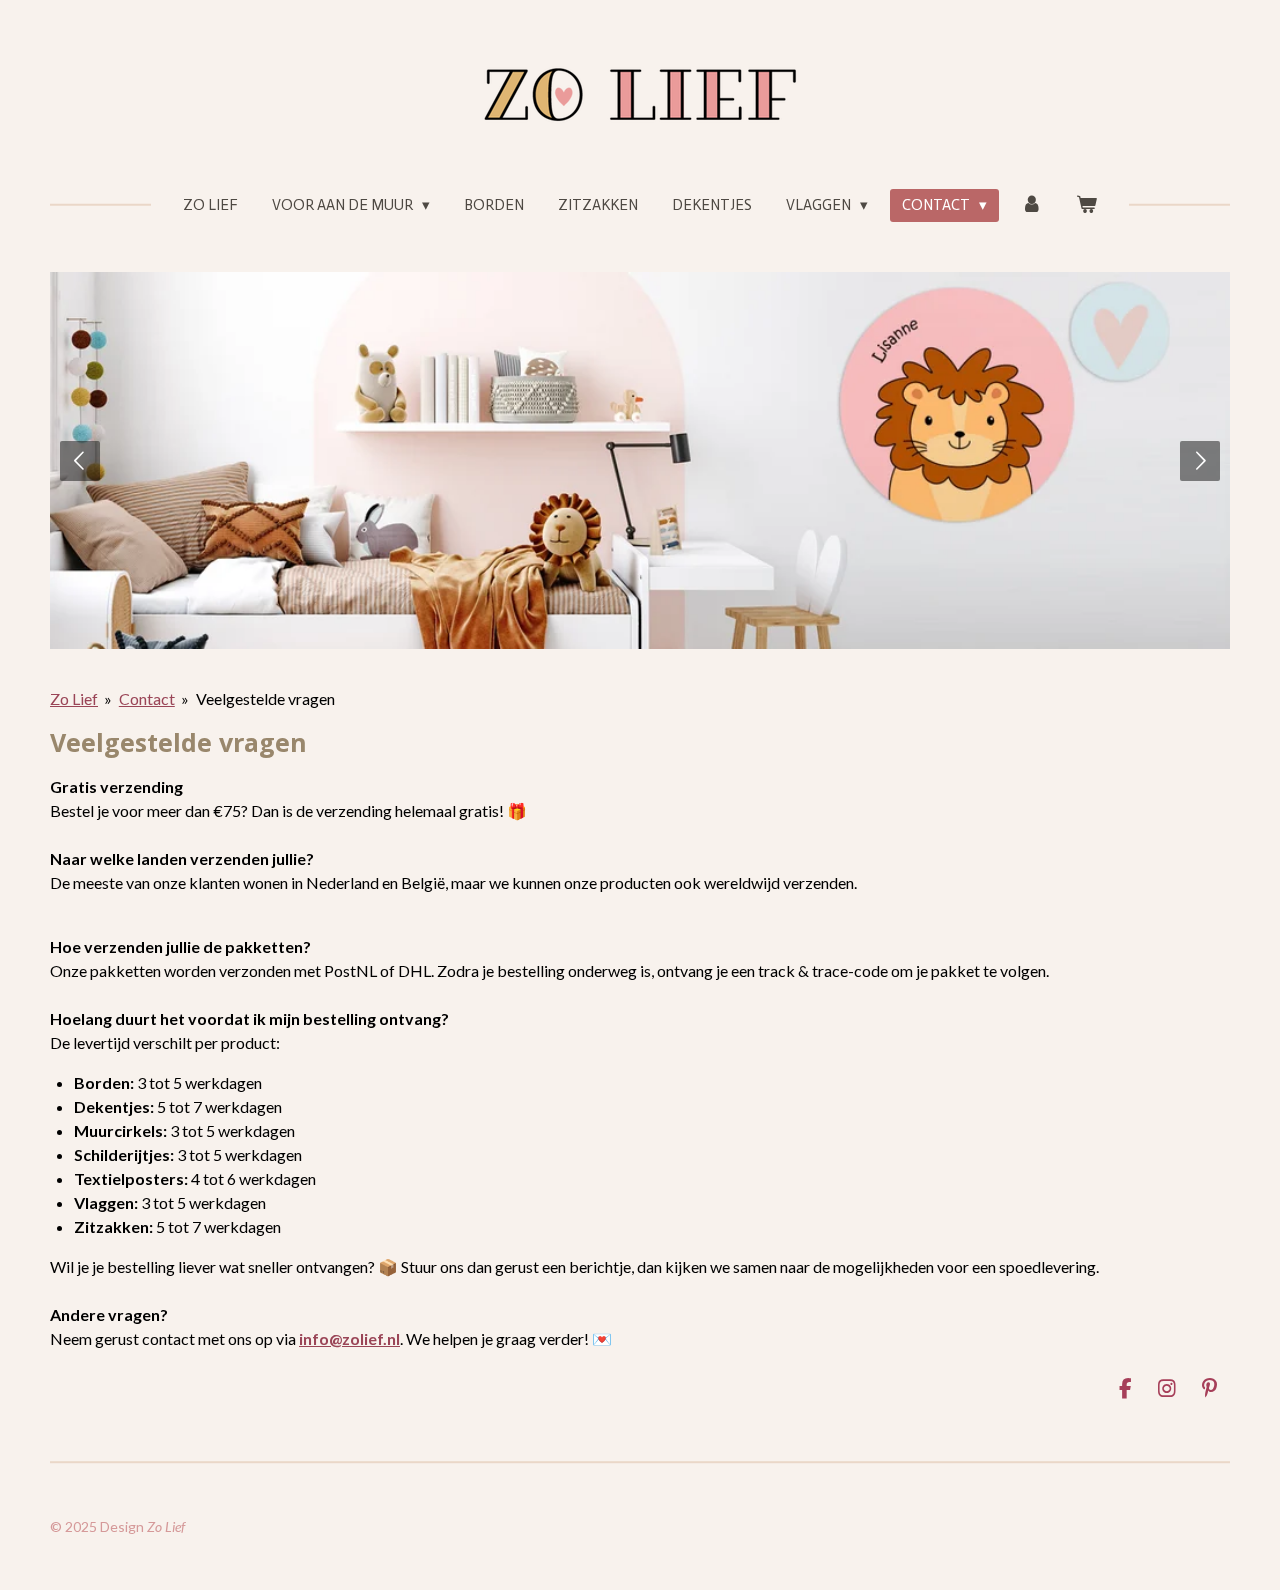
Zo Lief (74, 698)
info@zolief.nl (349, 1338)
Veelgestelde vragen (265, 698)
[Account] (1031, 205)
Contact (147, 698)
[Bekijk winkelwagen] (1086, 205)
